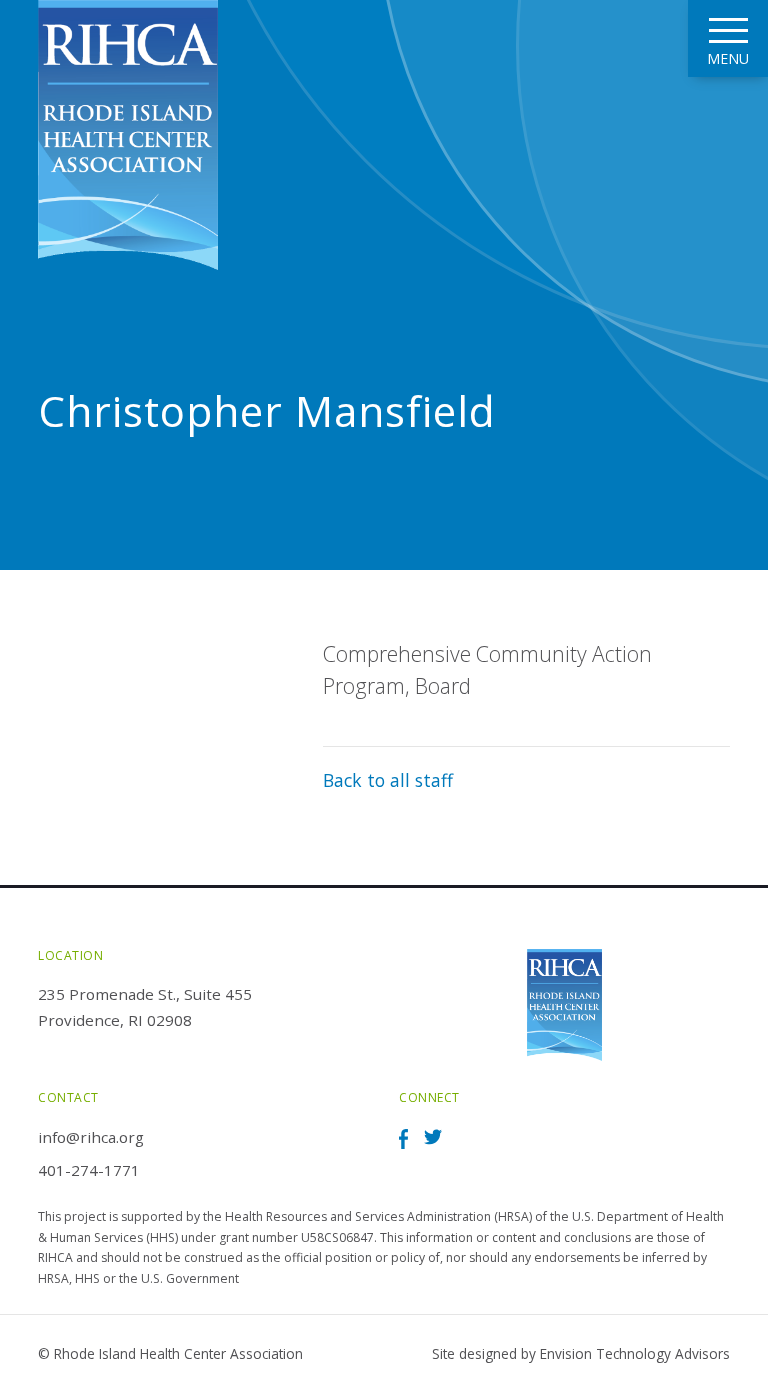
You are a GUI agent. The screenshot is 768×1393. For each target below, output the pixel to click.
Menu (728, 58)
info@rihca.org (91, 1137)
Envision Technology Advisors (635, 1353)
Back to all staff (388, 780)
